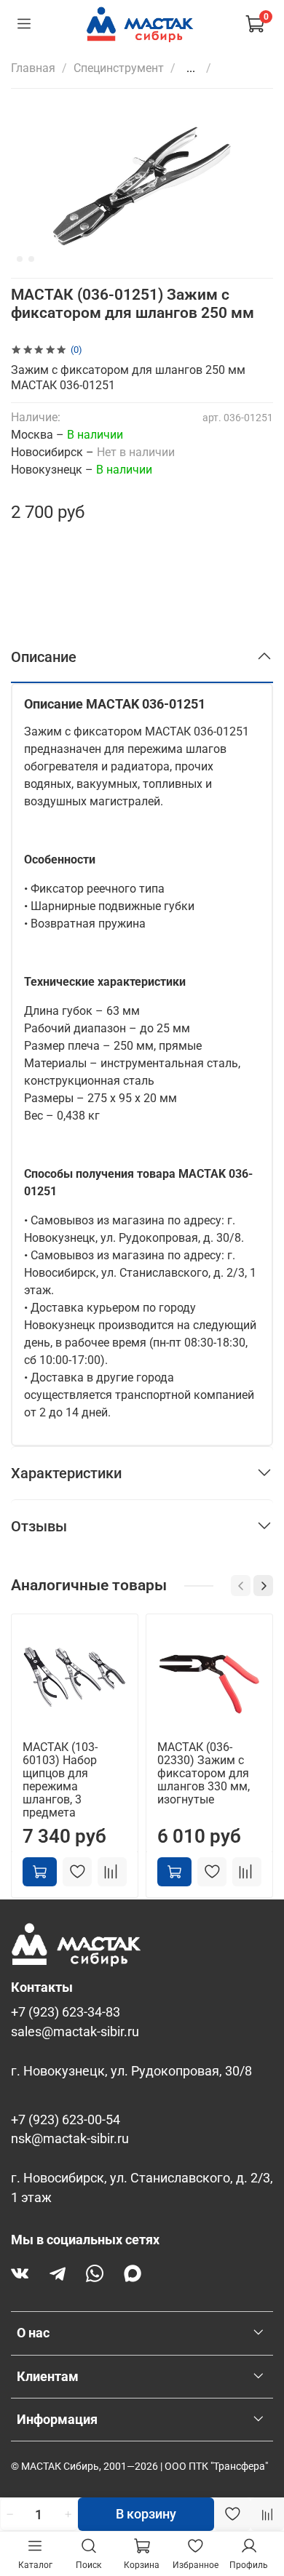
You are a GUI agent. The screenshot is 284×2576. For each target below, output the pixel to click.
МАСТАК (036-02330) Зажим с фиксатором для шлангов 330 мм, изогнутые (204, 1773)
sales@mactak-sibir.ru (75, 2032)
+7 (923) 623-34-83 (66, 2012)
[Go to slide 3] (31, 259)
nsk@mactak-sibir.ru (70, 2139)
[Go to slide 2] (20, 259)
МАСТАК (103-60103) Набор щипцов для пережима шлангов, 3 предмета (60, 1780)
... (191, 68)
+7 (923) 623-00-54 (66, 2120)
